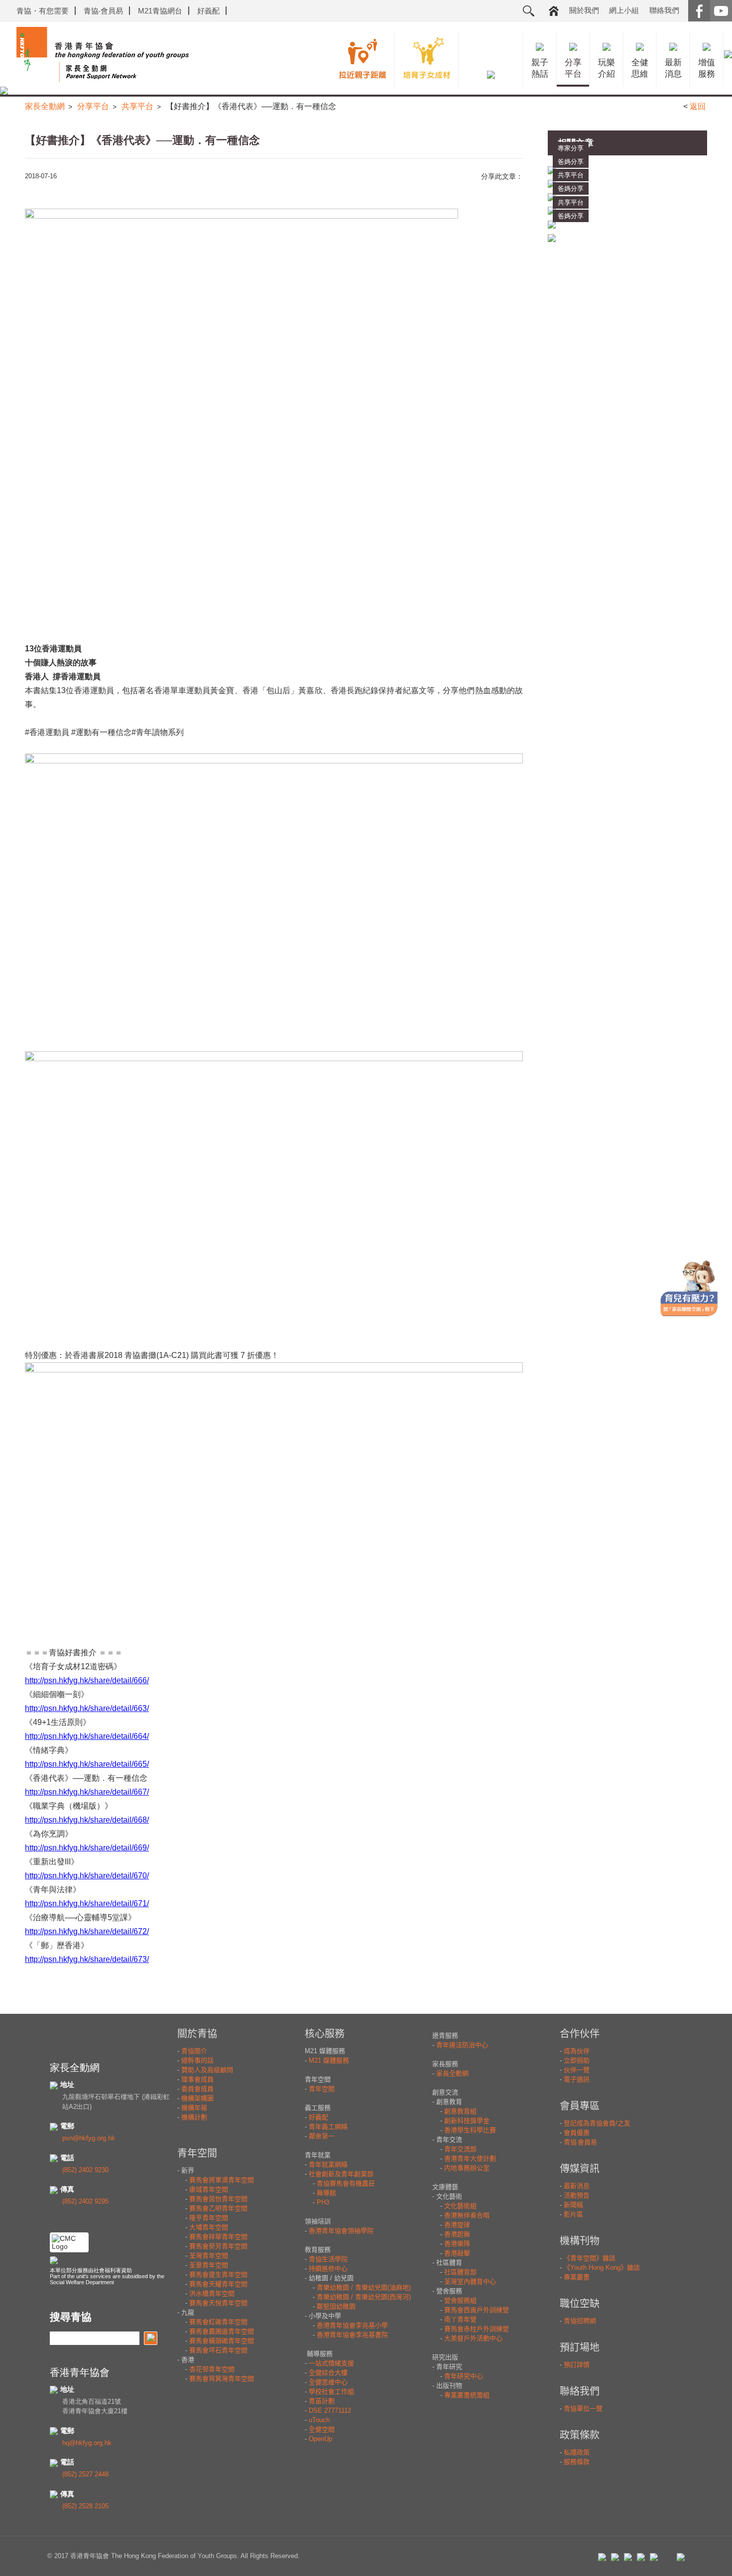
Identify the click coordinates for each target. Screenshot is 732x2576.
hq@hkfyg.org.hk (87, 2443)
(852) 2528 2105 (85, 2506)
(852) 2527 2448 (85, 2474)
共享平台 (137, 106)
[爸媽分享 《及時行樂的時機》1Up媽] (627, 238)
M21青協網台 (160, 11)
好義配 (208, 11)
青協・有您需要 (43, 11)
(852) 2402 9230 (85, 2170)
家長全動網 (45, 106)
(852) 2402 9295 (85, 2201)
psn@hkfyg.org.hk (89, 2138)
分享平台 (93, 106)
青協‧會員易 (103, 11)
